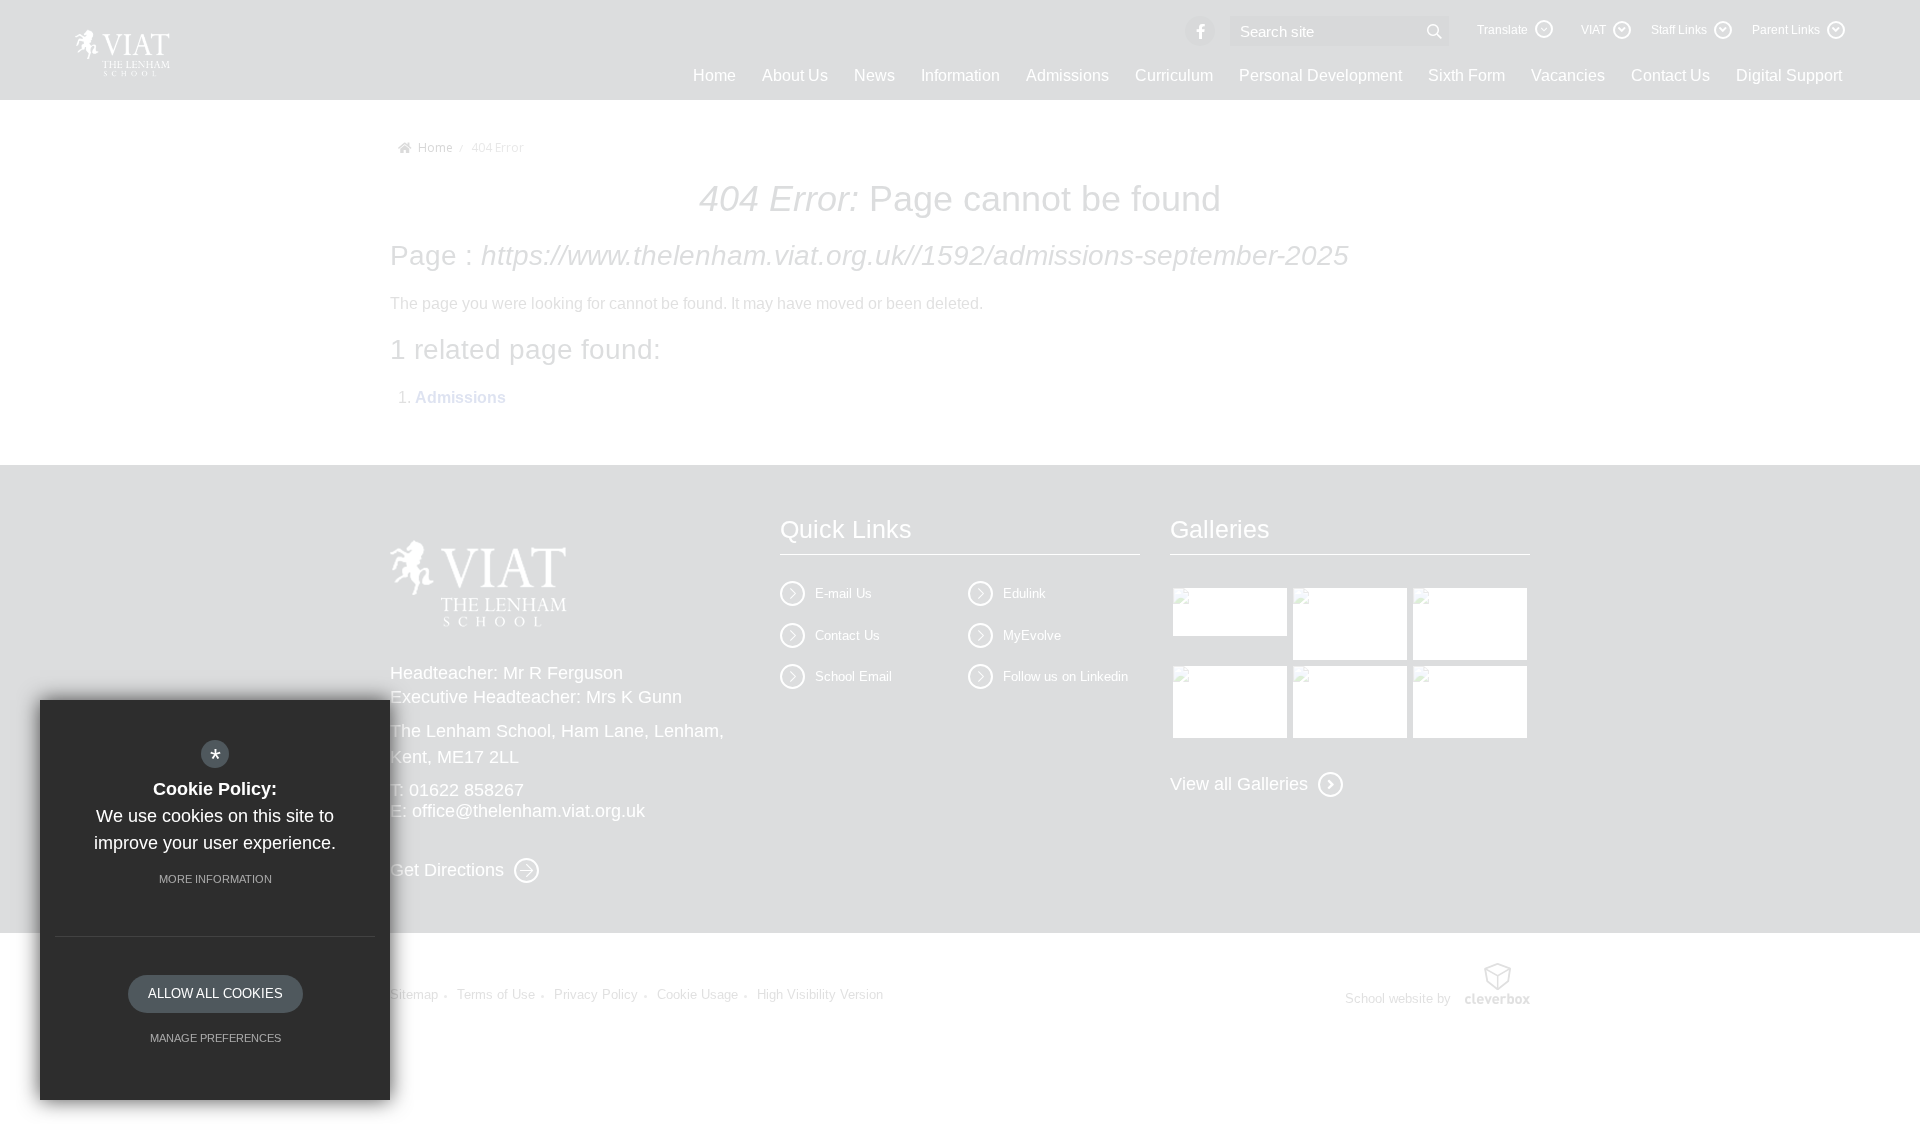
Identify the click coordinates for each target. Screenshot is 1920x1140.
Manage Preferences (215, 1038)
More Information (215, 879)
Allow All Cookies (215, 993)
